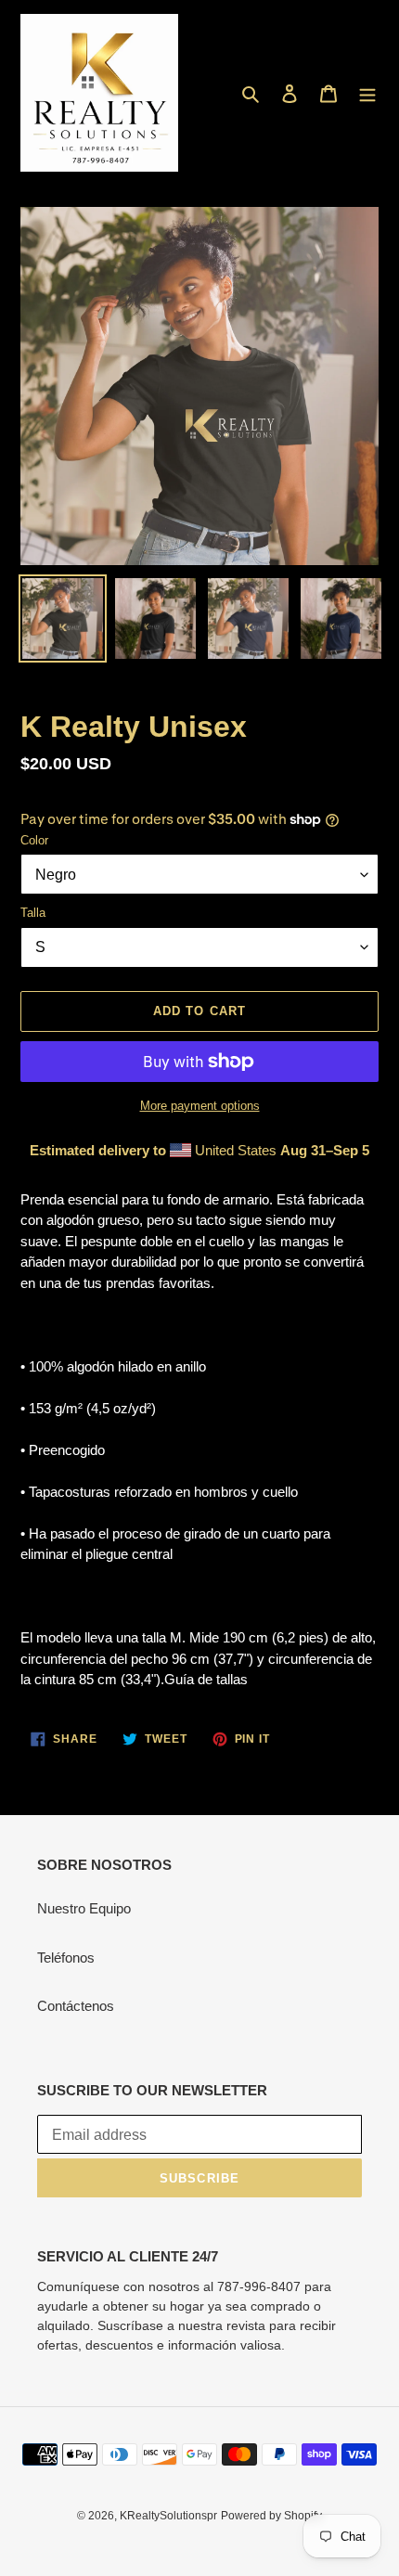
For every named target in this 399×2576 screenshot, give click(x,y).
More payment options (200, 1106)
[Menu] (367, 93)
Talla (33, 913)
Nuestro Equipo (84, 1908)
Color (34, 840)
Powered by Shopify (271, 2516)
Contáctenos (76, 2006)
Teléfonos (66, 1958)
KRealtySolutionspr (168, 2516)
